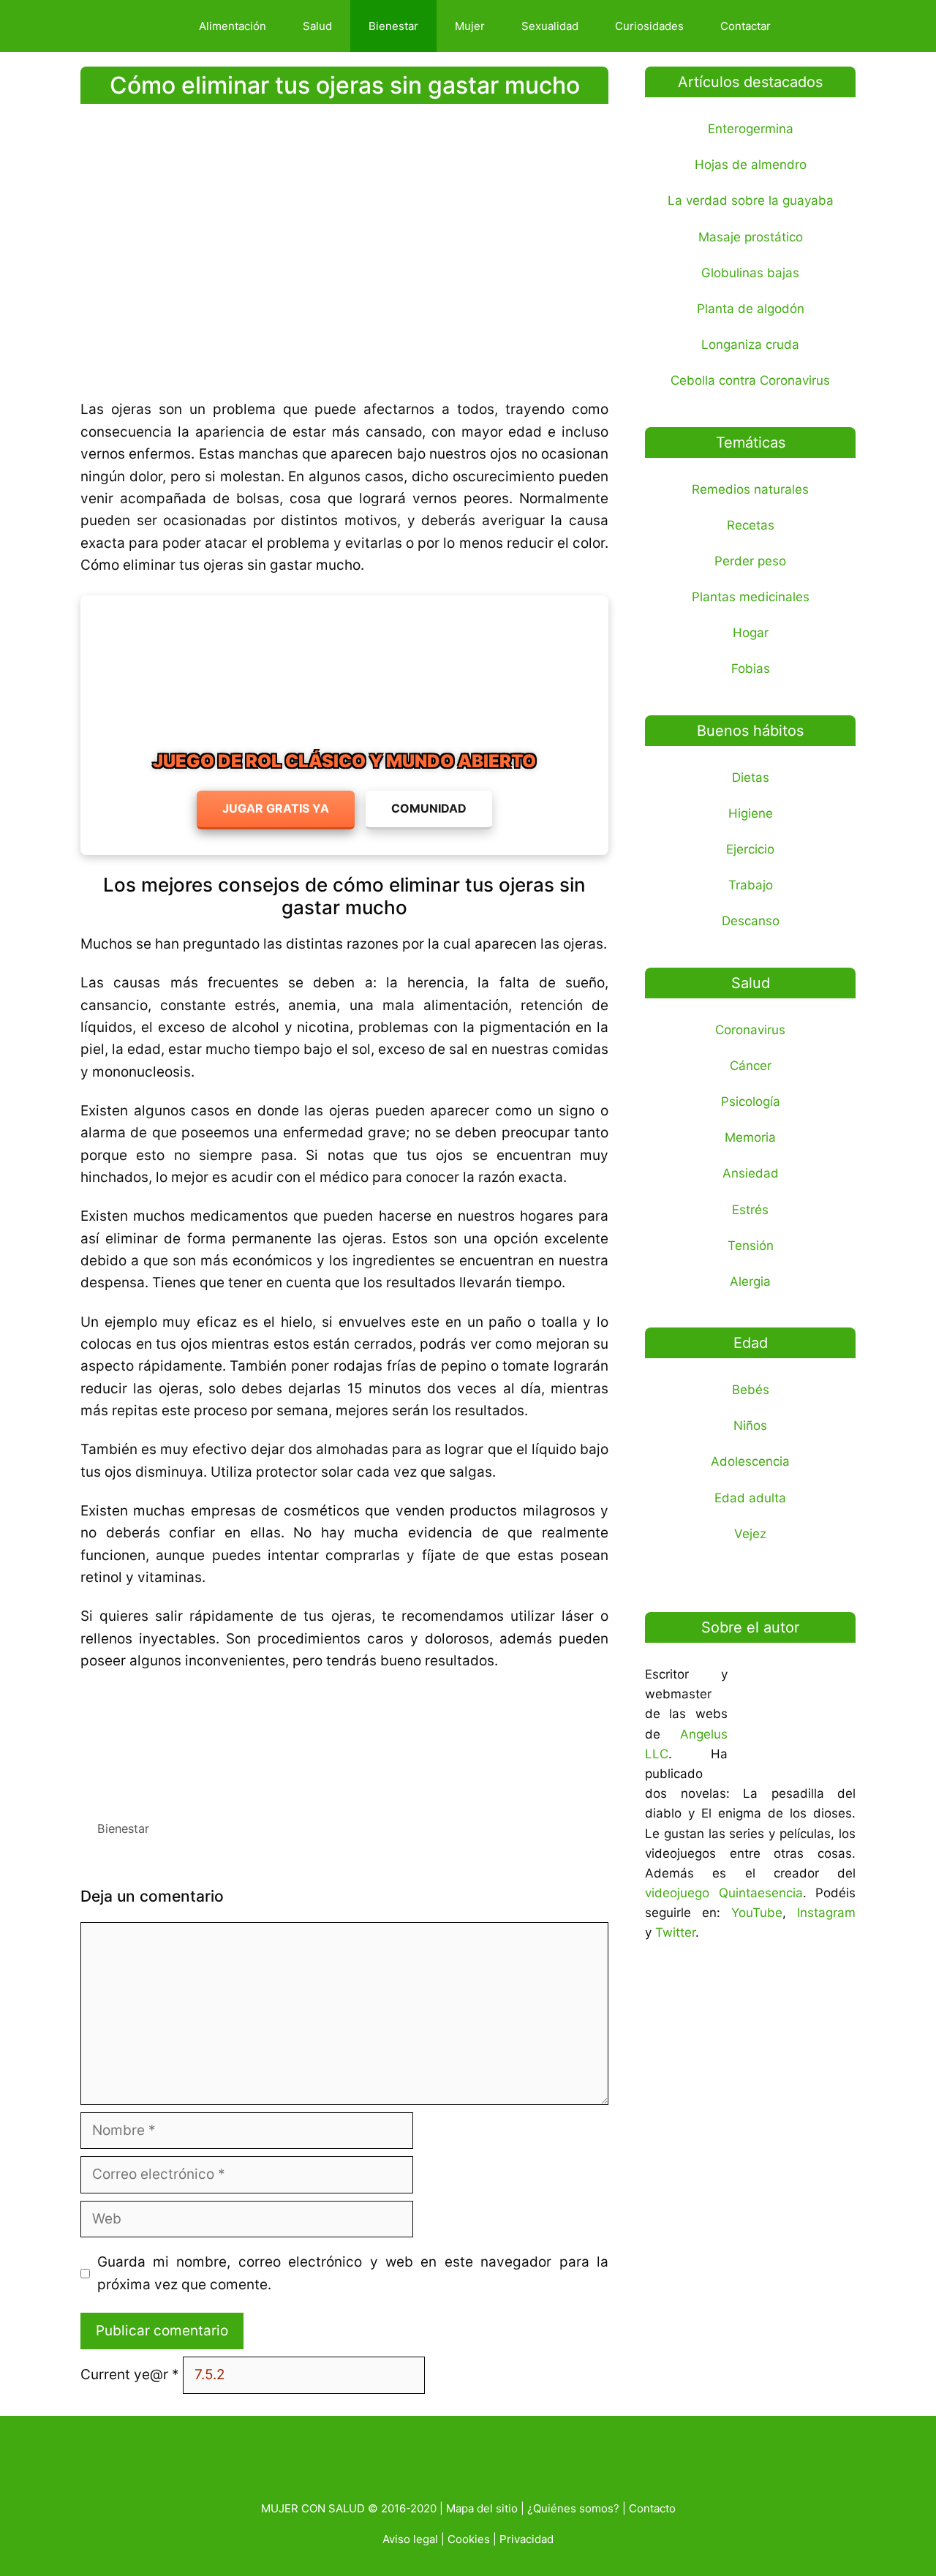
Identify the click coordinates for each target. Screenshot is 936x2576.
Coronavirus (750, 1030)
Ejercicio (750, 849)
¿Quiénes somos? (573, 2508)
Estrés (750, 1210)
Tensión (751, 1246)
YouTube (757, 1913)
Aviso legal (410, 2539)
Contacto (652, 2508)
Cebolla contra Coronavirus (750, 380)
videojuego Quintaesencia (724, 1893)
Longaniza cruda (750, 344)
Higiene (751, 813)
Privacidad (526, 2539)
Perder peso (750, 561)
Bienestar (393, 26)
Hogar (751, 633)
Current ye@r (130, 2374)
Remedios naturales (750, 489)
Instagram (826, 1913)
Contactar (746, 26)
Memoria (750, 1137)
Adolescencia (750, 1461)
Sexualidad (550, 26)
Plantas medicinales (751, 597)
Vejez (750, 1534)
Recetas (751, 525)
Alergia (750, 1281)
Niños (750, 1426)
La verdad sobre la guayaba (751, 200)
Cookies (469, 2539)
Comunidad (429, 808)
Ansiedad (751, 1173)
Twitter (675, 1932)
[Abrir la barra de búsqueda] (814, 26)
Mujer (470, 26)
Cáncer (751, 1066)
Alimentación (233, 26)
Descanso (751, 921)
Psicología (751, 1101)
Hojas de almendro (751, 165)
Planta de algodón (751, 309)
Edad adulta (750, 1498)
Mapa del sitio (482, 2508)
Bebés (751, 1390)
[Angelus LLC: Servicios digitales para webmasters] (344, 1740)
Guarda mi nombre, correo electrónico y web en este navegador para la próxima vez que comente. (353, 2273)
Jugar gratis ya (276, 808)
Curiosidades (649, 26)
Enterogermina (751, 129)
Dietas (751, 777)
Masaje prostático (751, 237)
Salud (317, 26)
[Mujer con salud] (135, 26)
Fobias (751, 669)
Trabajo (751, 885)
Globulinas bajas (750, 273)
